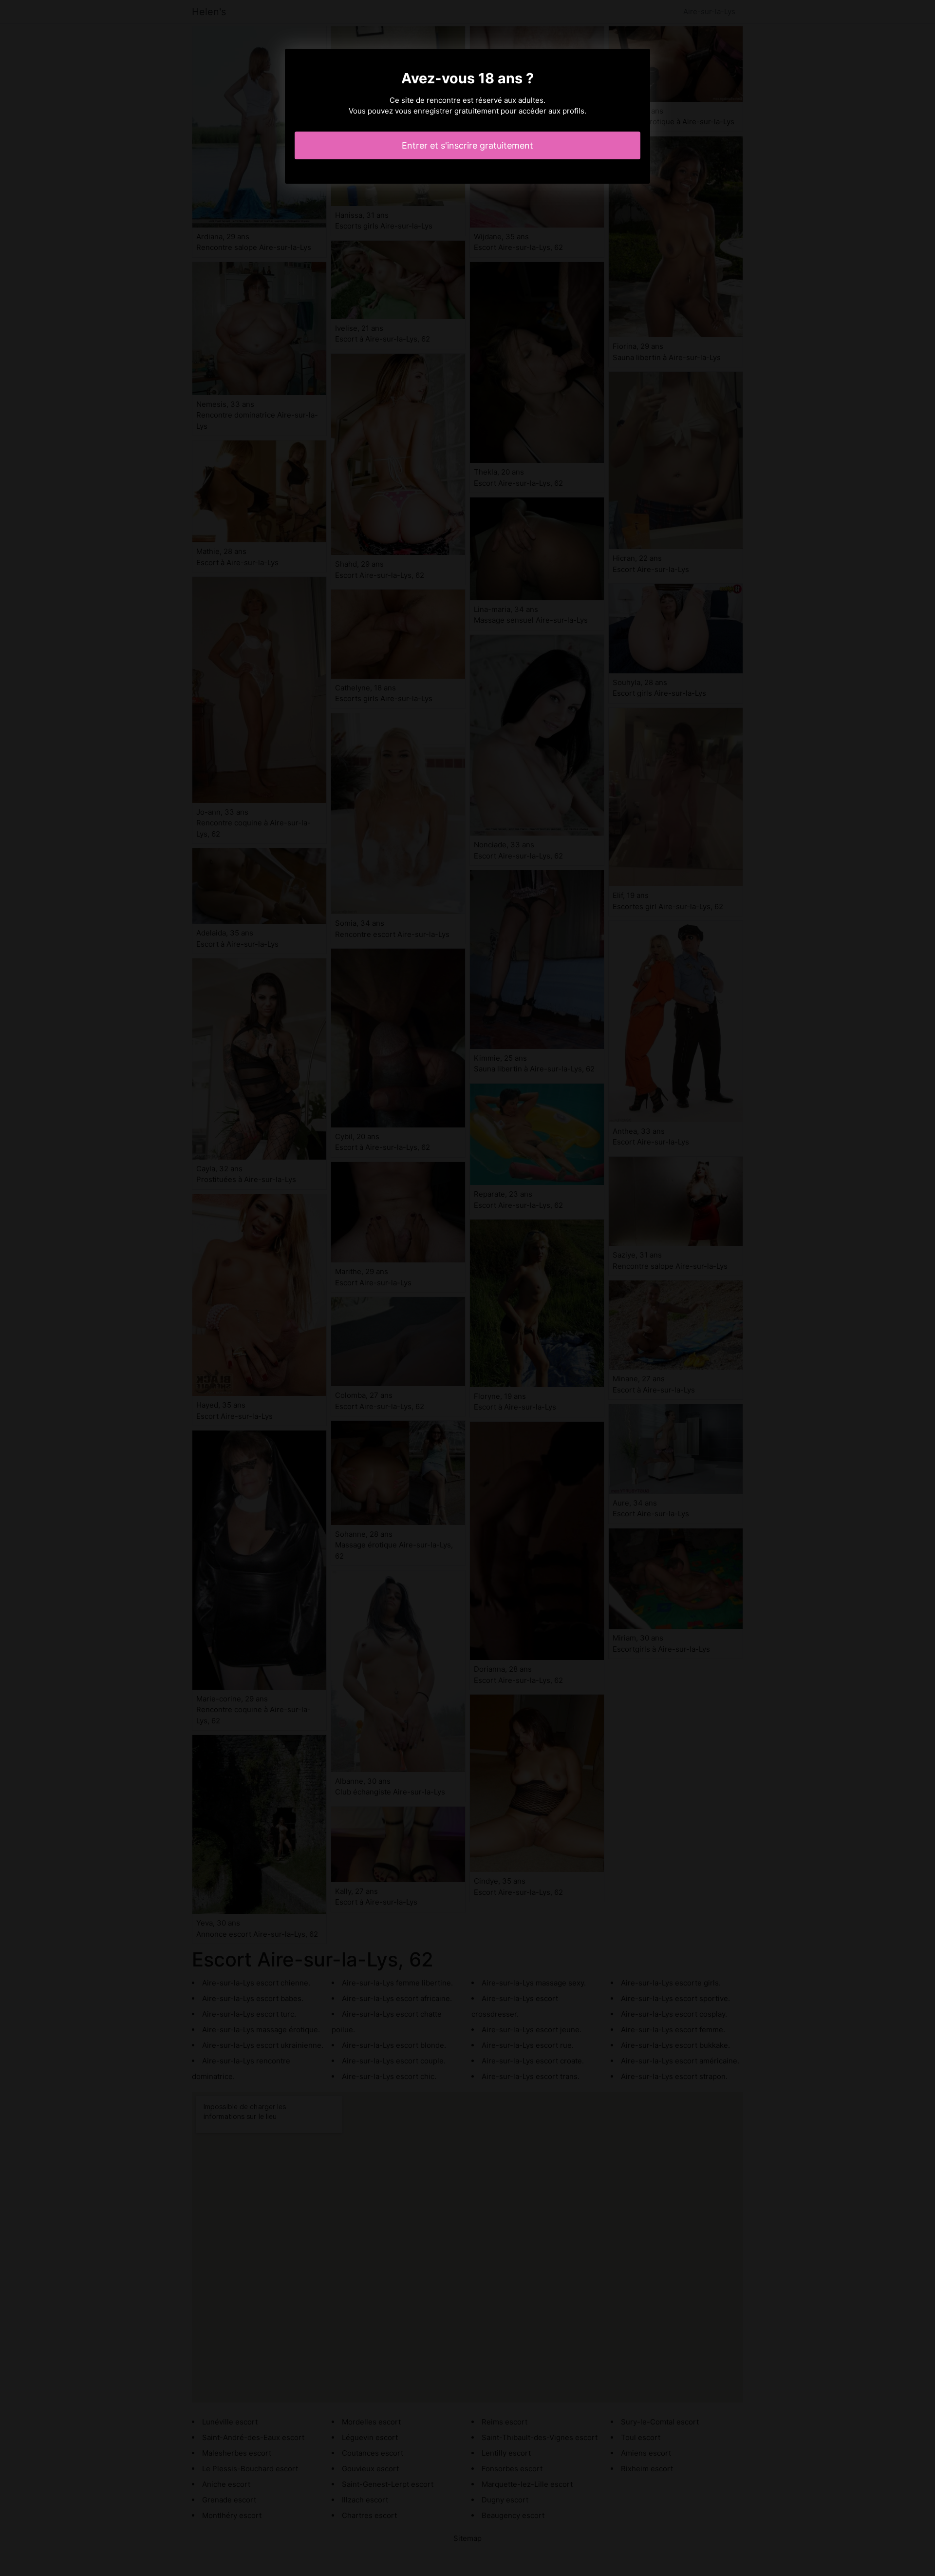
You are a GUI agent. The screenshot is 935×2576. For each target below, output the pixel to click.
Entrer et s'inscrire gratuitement (467, 145)
